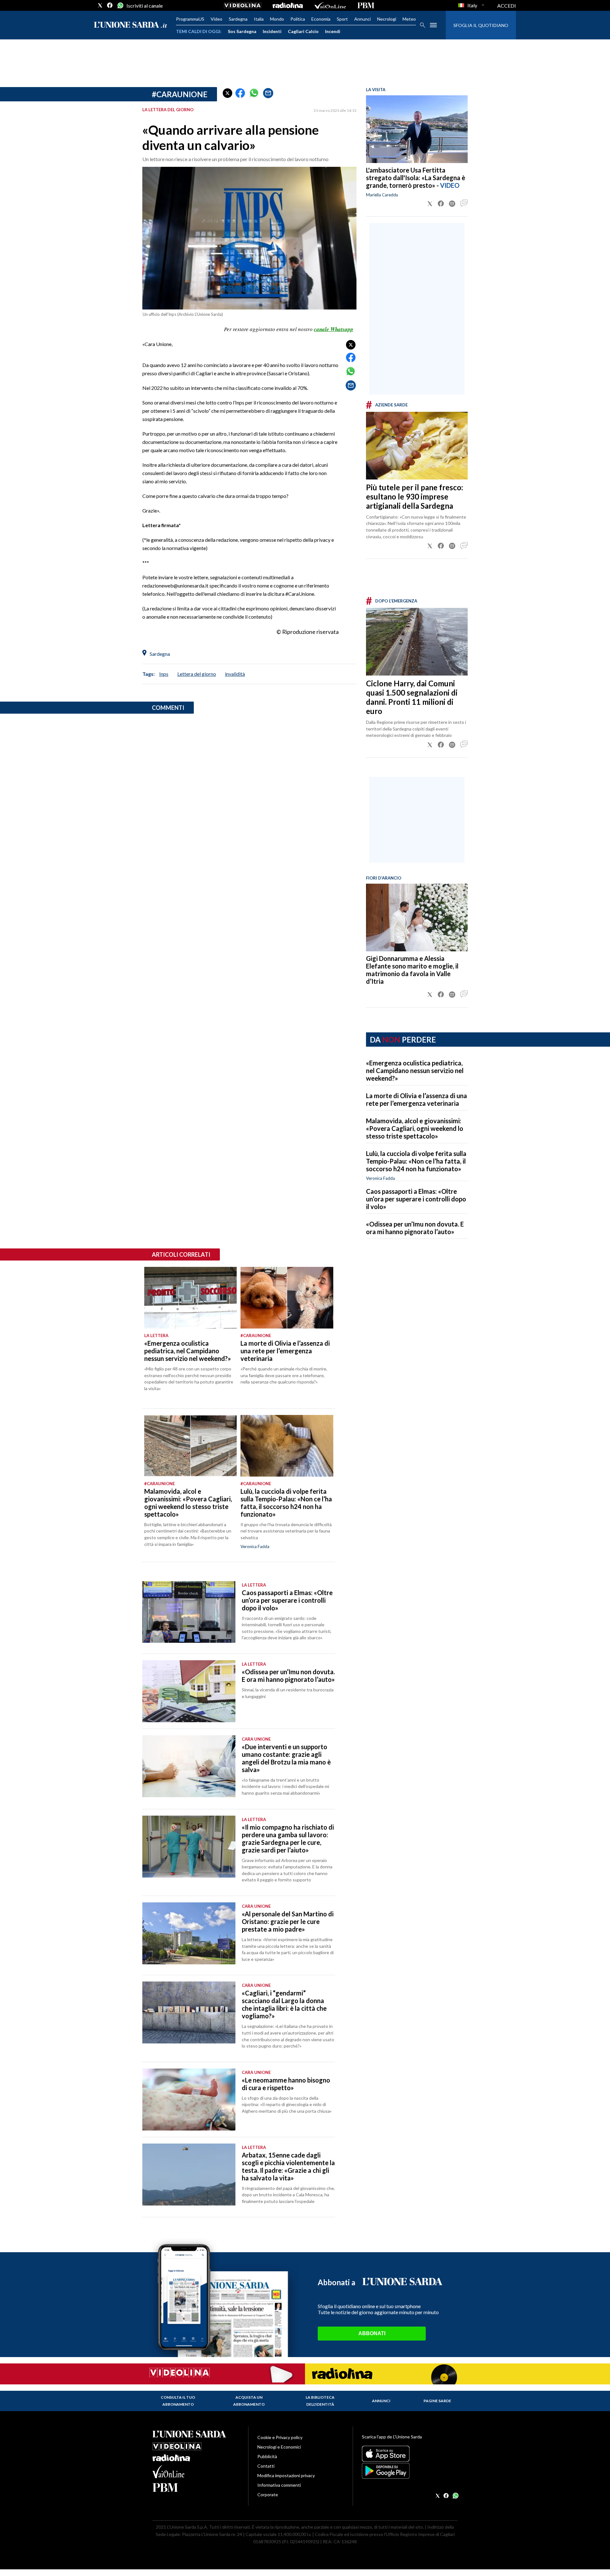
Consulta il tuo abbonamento (178, 2401)
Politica (298, 19)
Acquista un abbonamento (249, 2401)
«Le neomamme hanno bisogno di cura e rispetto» (286, 2084)
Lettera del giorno (197, 674)
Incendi (333, 31)
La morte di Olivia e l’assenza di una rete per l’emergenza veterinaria (417, 1099)
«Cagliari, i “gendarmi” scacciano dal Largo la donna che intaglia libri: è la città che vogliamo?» (284, 2004)
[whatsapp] (120, 5)
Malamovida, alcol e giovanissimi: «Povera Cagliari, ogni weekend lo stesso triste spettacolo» (415, 1128)
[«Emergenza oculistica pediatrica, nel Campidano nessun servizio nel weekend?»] (190, 1298)
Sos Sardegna (242, 31)
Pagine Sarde (437, 2401)
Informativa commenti (279, 2485)
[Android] (410, 2471)
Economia (321, 19)
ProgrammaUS (190, 19)
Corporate (268, 2494)
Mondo (277, 19)
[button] (227, 93)
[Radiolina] (288, 5)
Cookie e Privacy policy (280, 2437)
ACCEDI (507, 6)
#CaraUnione (180, 94)
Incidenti (272, 31)
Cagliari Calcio (303, 31)
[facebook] (110, 5)
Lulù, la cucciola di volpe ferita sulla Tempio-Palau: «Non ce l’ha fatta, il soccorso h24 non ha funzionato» (416, 1161)
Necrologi (387, 19)
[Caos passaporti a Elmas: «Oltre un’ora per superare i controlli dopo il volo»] (189, 1612)
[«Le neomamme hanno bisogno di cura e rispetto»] (189, 2100)
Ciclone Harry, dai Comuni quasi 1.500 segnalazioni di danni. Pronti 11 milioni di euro (412, 697)
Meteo (409, 19)
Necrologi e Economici (279, 2447)
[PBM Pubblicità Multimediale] (366, 5)
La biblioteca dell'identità (320, 2401)
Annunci (363, 19)
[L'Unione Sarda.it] (131, 25)
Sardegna (238, 19)
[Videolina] (243, 5)
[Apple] (410, 2454)
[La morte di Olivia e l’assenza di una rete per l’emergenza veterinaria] (287, 1298)
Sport (342, 19)
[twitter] (100, 5)
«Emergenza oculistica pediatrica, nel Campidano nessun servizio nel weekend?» (415, 1071)
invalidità (235, 674)
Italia (259, 19)
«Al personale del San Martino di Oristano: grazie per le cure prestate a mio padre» (288, 1921)
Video (217, 19)
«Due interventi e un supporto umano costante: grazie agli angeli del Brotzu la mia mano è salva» (286, 1758)
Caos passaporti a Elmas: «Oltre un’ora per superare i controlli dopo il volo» (416, 1199)
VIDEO (450, 185)
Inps (164, 674)
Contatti (266, 2466)
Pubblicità (267, 2456)
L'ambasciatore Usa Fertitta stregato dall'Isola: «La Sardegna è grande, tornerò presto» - (416, 178)
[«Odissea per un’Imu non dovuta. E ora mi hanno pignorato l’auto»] (189, 1691)
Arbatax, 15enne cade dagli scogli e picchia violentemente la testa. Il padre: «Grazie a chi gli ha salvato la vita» (288, 2166)
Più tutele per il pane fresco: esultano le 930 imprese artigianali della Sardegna (414, 496)
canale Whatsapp (334, 329)
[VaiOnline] (330, 5)
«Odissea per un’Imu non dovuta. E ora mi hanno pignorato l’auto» (415, 1228)
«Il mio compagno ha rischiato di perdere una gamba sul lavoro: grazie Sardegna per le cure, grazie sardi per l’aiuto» (288, 1839)
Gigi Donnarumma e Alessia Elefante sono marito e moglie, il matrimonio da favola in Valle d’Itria (412, 970)
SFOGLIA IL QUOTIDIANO (481, 25)
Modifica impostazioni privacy (286, 2475)
